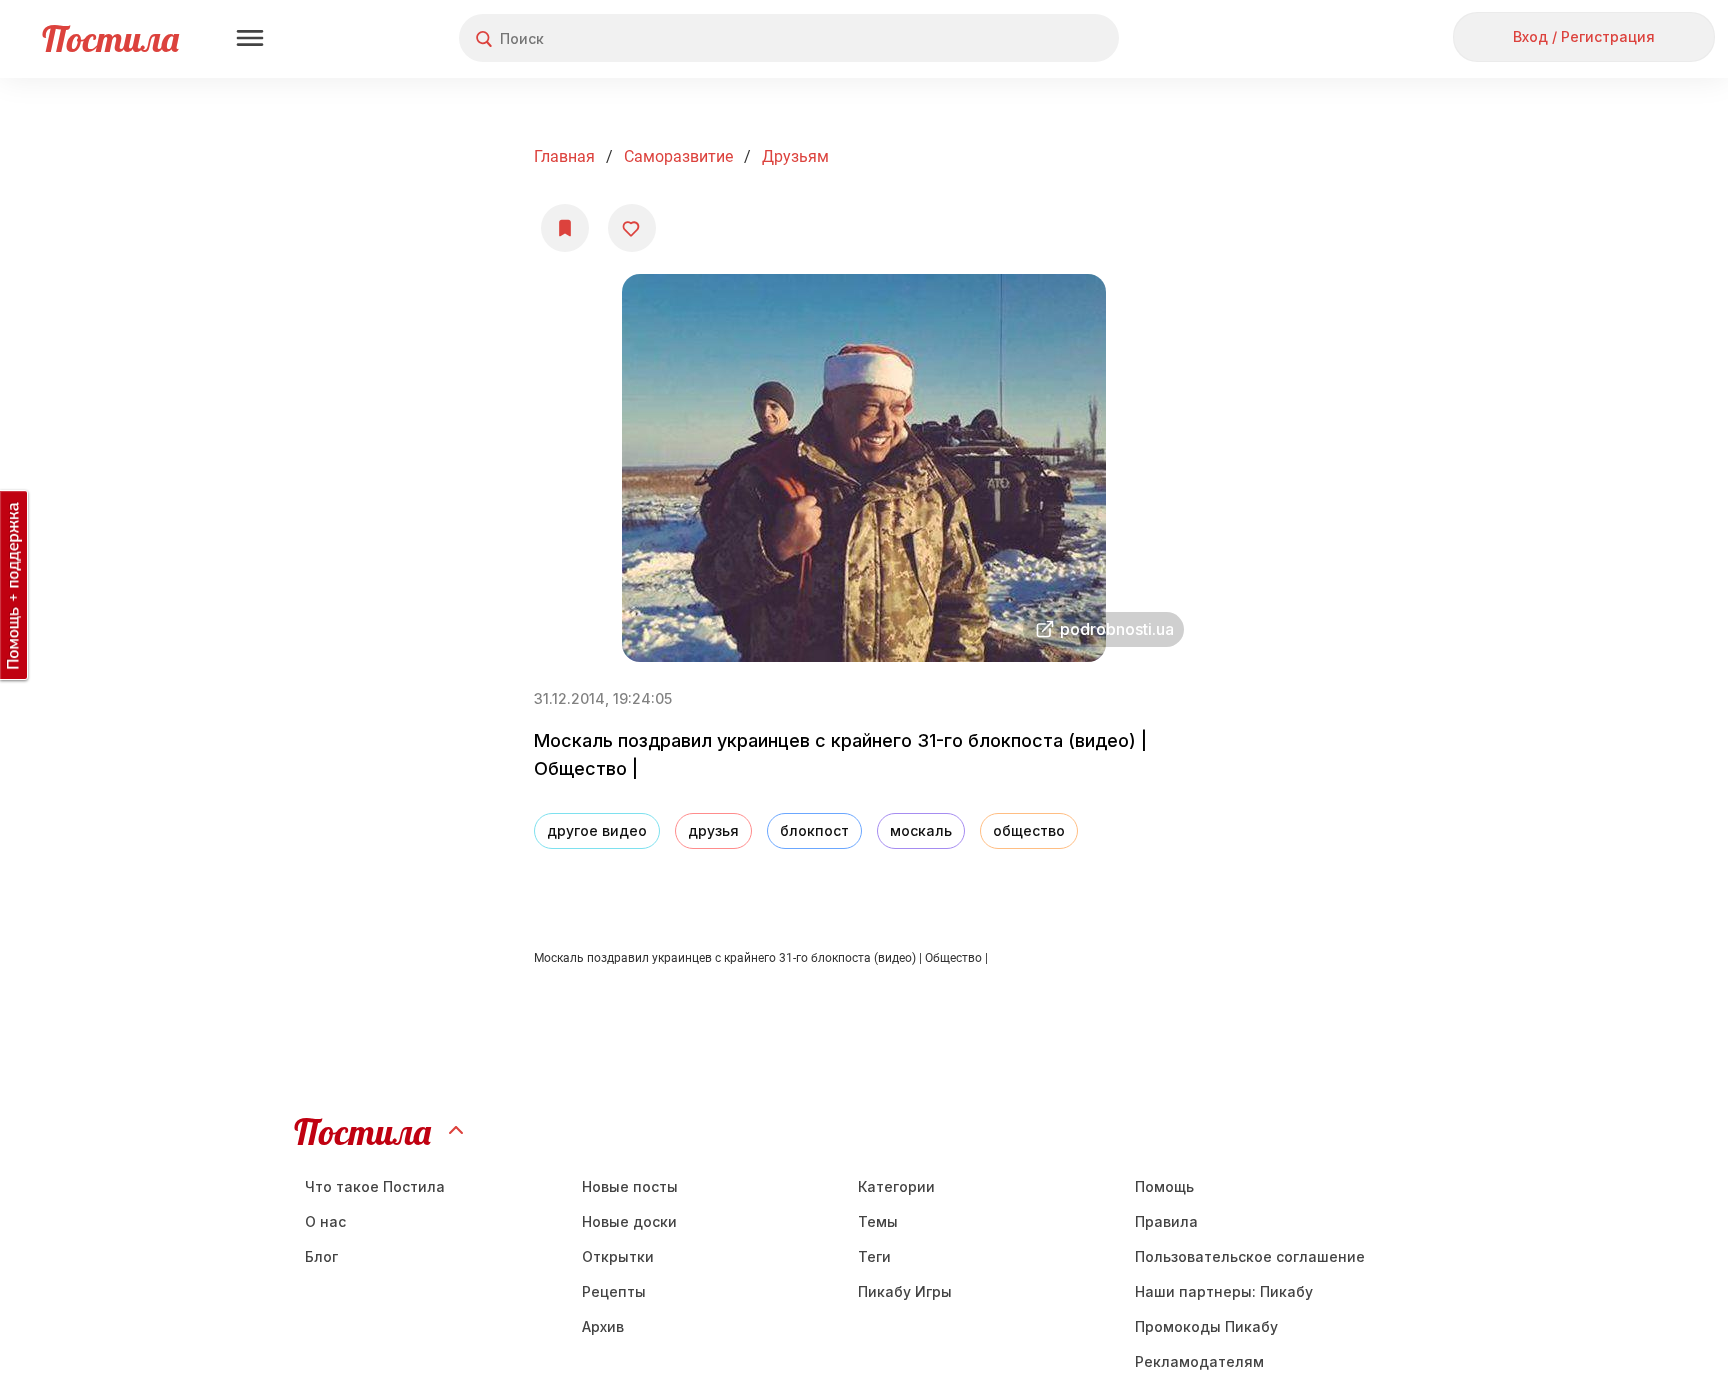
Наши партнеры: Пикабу (1224, 1291)
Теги (874, 1256)
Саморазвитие (678, 156)
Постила (110, 38)
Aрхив (603, 1326)
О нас (325, 1221)
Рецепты (614, 1291)
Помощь (1164, 1186)
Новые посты (630, 1186)
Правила (1166, 1221)
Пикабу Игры (905, 1291)
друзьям (795, 156)
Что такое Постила (375, 1186)
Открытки (618, 1256)
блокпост (814, 830)
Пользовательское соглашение (1250, 1256)
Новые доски (629, 1221)
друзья (713, 830)
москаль (921, 830)
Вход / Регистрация (1584, 36)
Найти (1028, 38)
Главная (564, 156)
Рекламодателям (1199, 1361)
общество (1029, 830)
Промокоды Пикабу (1206, 1326)
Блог (321, 1256)
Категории (896, 1186)
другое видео (597, 830)
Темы (878, 1221)
